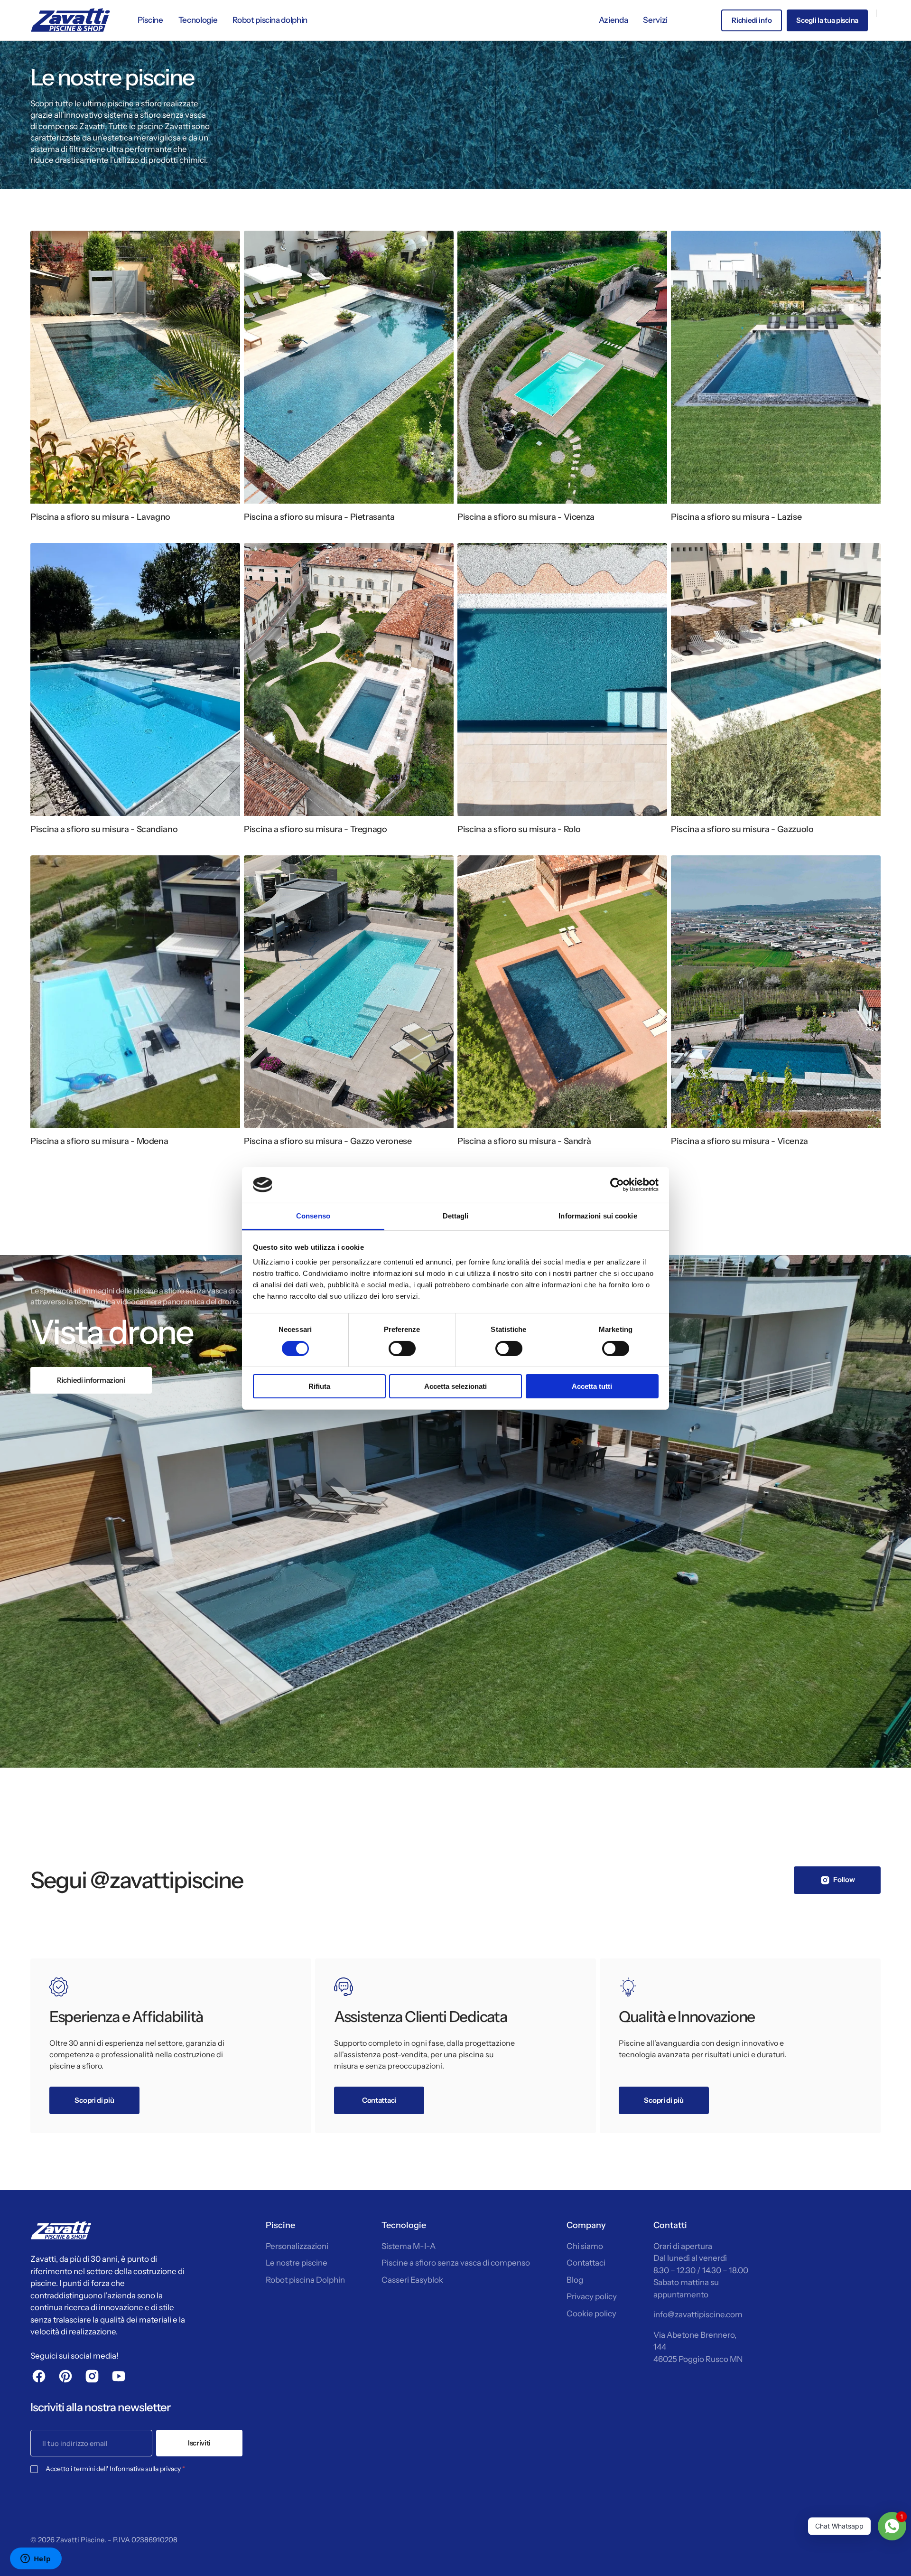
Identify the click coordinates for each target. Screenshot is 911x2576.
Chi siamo (585, 2246)
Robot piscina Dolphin (305, 2280)
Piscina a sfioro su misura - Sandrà (524, 1141)
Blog (575, 2280)
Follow (844, 1879)
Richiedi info (752, 20)
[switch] (402, 1349)
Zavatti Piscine (80, 2540)
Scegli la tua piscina (827, 20)
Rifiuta (319, 1386)
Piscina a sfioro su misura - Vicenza (526, 517)
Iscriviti (199, 2443)
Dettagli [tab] (456, 1216)
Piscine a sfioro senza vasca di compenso (456, 2263)
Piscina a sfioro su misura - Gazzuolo (742, 829)
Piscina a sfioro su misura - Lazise (736, 517)
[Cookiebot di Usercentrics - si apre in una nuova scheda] (617, 1185)
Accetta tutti (592, 1386)
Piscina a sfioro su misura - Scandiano (104, 829)
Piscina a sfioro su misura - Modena (99, 1141)
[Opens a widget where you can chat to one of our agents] (36, 2559)
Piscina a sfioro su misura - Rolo (519, 829)
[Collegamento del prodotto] (135, 381)
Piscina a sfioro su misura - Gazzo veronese (328, 1141)
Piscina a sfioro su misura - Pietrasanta (319, 517)
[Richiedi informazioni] (455, 1511)
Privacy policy (592, 2296)
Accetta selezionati (455, 1386)
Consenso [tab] (313, 1216)
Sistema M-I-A (409, 2246)
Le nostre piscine (297, 2263)
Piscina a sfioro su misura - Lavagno (100, 517)
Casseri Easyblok (412, 2280)
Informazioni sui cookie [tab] (598, 1216)
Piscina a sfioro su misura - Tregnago (316, 829)
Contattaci (586, 2263)
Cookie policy (591, 2314)
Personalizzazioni (297, 2246)
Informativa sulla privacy (145, 2469)
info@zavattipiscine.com (698, 2314)
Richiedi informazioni (91, 1380)
